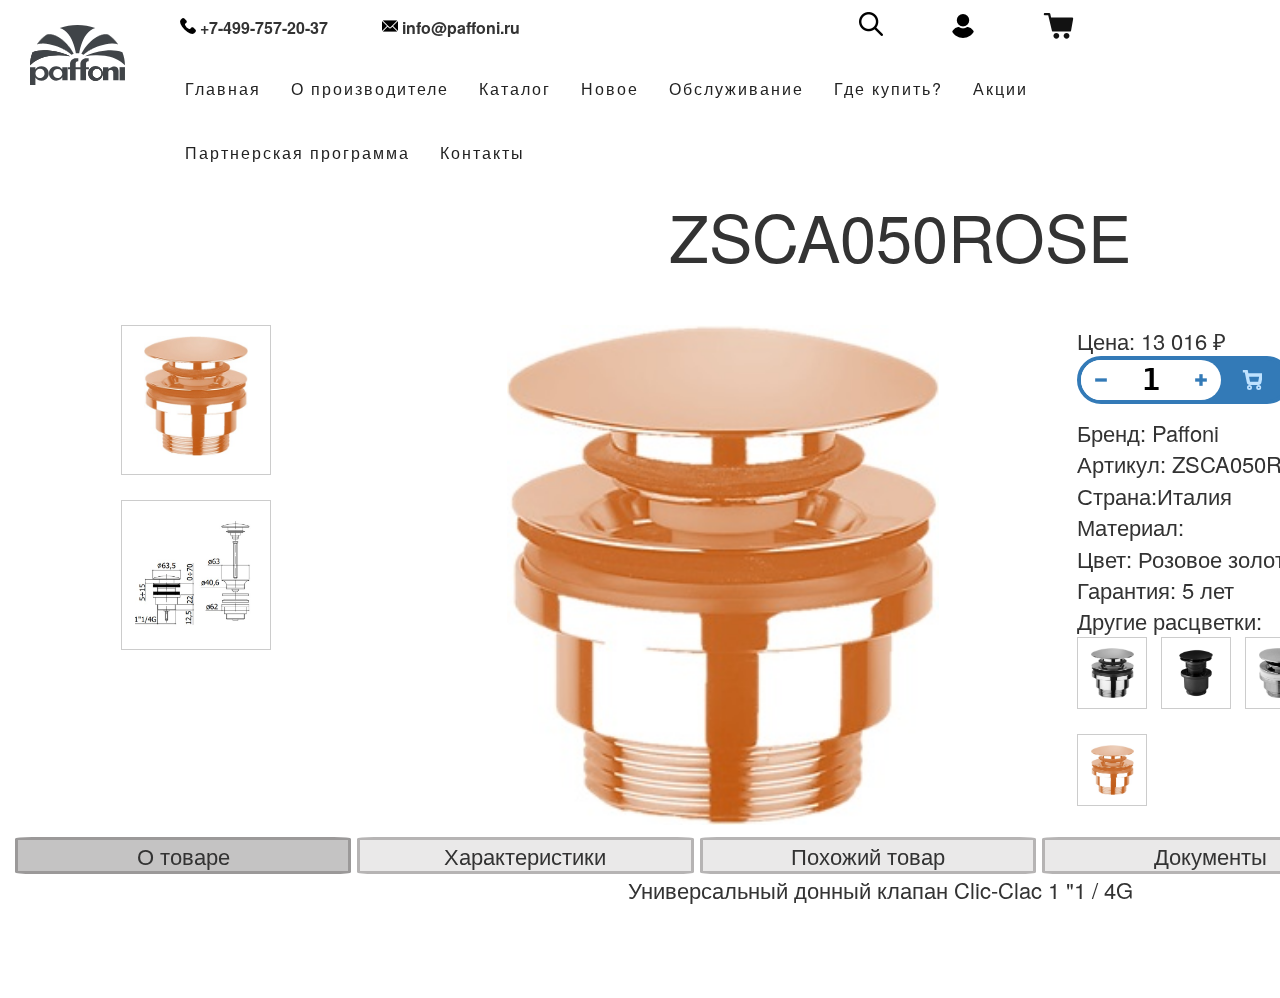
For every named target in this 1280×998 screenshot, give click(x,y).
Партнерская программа (297, 153)
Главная (223, 89)
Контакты (482, 153)
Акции (1000, 89)
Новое (610, 89)
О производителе (370, 89)
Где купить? (888, 89)
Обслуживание (736, 89)
